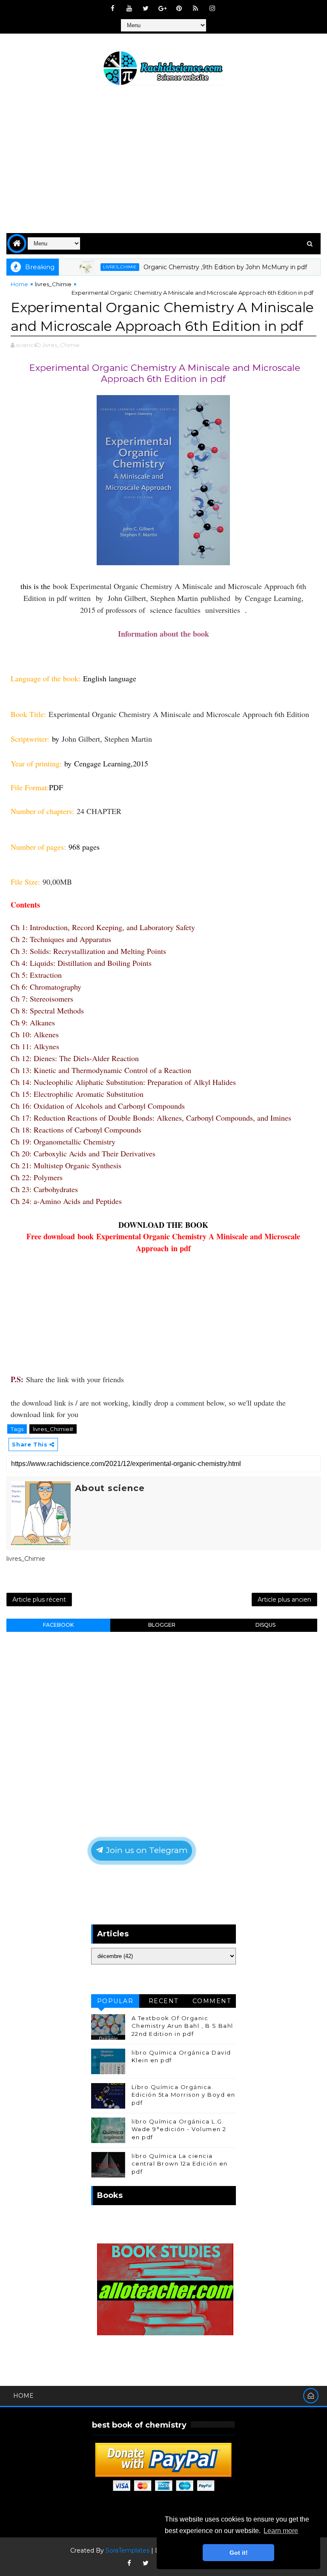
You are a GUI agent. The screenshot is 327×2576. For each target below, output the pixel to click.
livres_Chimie (93, 267)
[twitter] (146, 9)
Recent (163, 2001)
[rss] (195, 9)
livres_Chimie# (53, 1429)
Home (19, 284)
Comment (212, 2001)
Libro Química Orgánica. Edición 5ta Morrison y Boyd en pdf (184, 2095)
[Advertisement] (163, 161)
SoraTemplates (128, 2550)
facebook (58, 1625)
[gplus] (162, 9)
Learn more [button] (281, 2531)
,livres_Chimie (61, 345)
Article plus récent (39, 1600)
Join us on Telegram (145, 1850)
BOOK (197, 1225)
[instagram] (212, 9)
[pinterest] (179, 9)
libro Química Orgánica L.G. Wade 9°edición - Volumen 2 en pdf (179, 2129)
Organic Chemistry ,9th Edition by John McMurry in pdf (198, 267)
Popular (115, 2001)
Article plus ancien (284, 1600)
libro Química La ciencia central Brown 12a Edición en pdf (180, 2163)
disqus (265, 1625)
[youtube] (129, 9)
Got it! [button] (239, 2553)
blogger (162, 1625)
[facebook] (112, 9)
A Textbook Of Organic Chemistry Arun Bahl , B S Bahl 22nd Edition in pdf (182, 2026)
